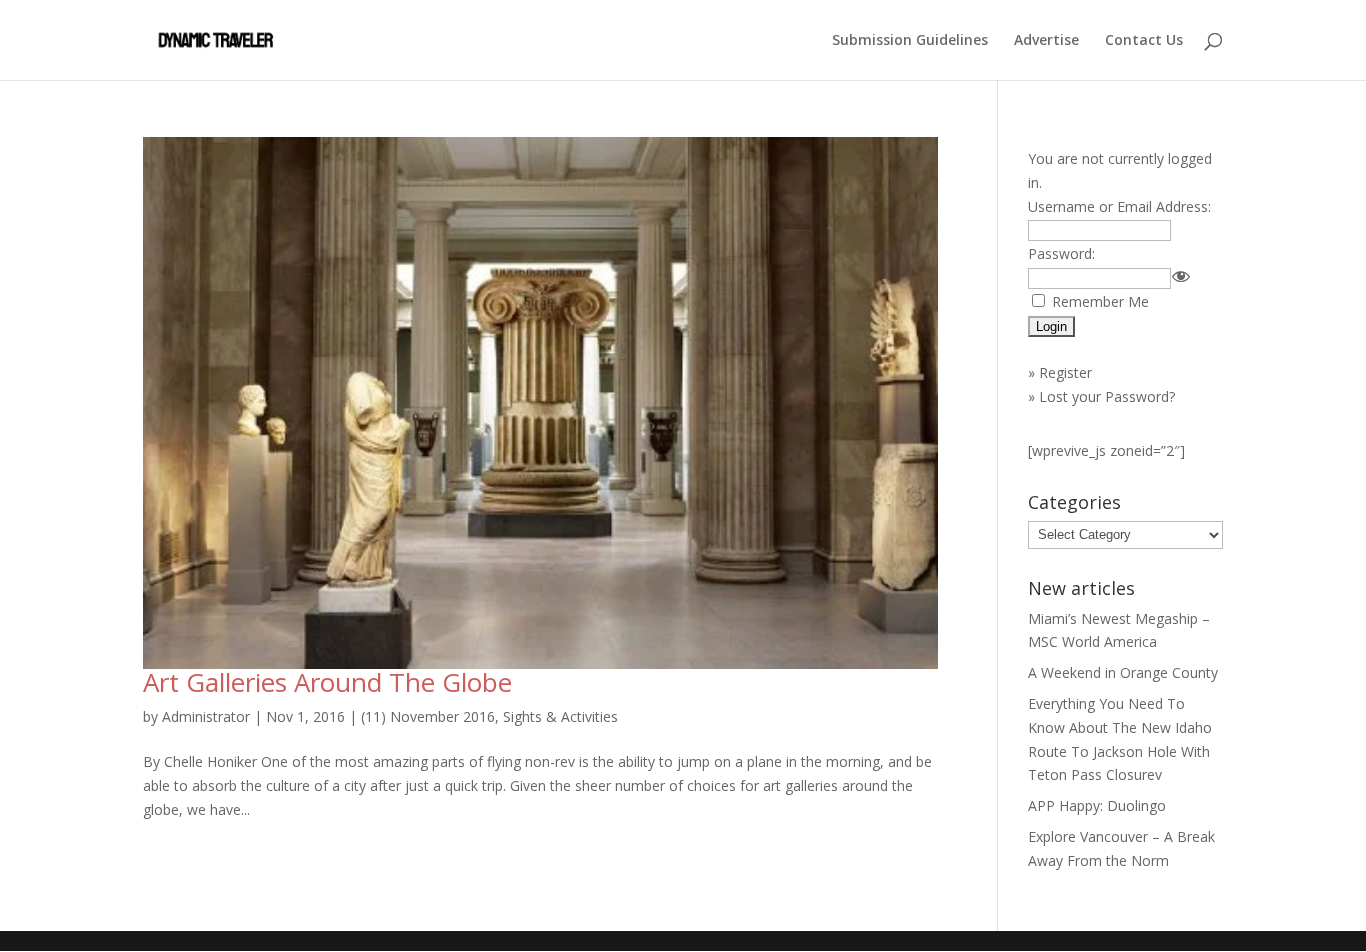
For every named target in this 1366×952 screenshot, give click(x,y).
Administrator (206, 716)
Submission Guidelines (910, 41)
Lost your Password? (1107, 396)
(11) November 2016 (428, 716)
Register (1065, 372)
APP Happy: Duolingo (1097, 805)
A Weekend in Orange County (1123, 672)
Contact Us (1144, 41)
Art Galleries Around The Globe (327, 682)
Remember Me (1100, 301)
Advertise (1046, 41)
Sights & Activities (560, 716)
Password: (1061, 253)
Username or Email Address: (1119, 206)
